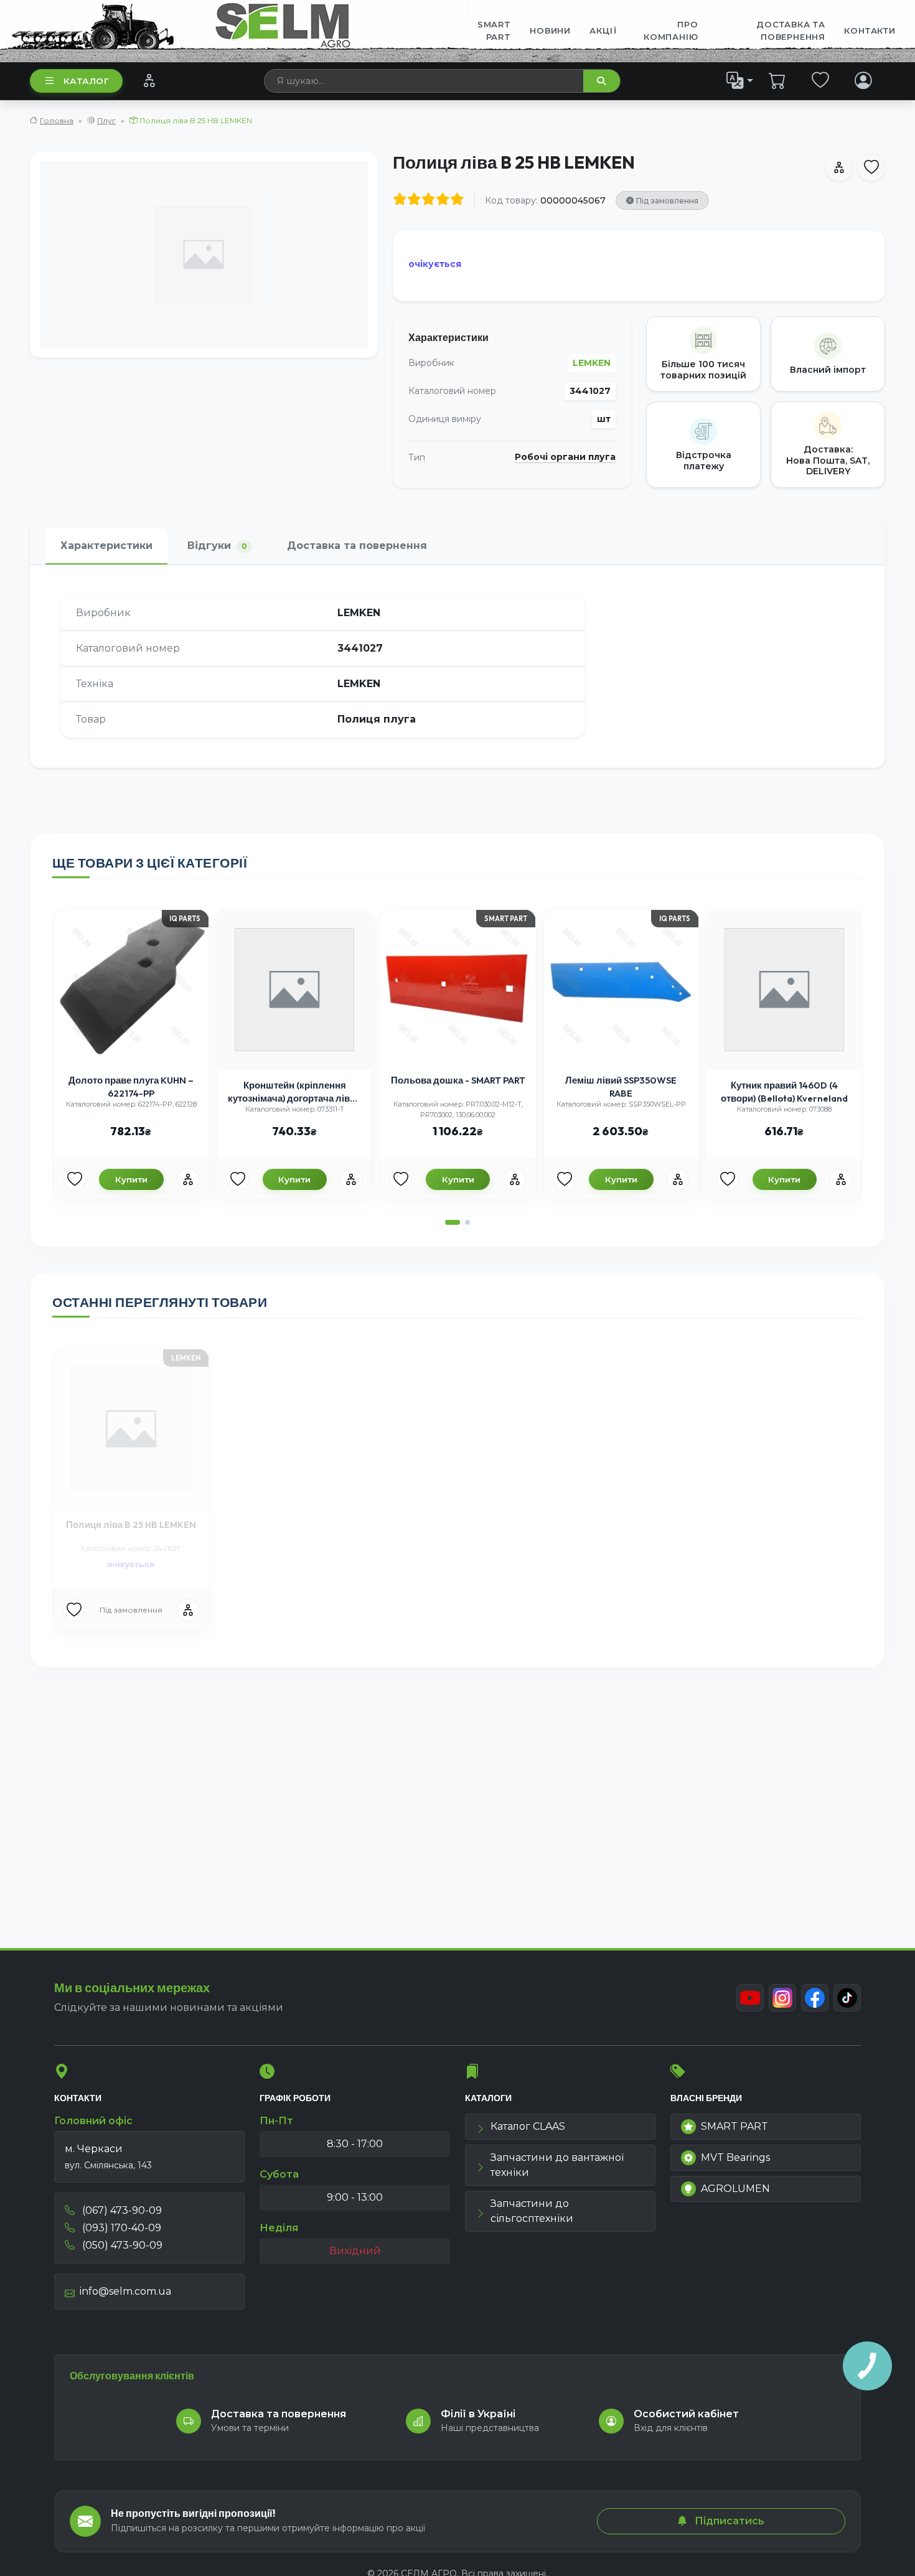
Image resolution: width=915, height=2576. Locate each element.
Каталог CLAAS (528, 2126)
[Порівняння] (149, 80)
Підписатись (728, 2521)
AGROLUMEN (735, 2189)
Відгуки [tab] (217, 546)
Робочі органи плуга (565, 457)
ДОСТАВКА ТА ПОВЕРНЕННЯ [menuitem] (791, 30)
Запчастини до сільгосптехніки (532, 2211)
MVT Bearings (735, 2157)
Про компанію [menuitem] (671, 30)
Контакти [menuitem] (870, 30)
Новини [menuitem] (550, 30)
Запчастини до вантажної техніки (557, 2165)
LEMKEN (592, 363)
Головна (57, 120)
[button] (453, 1222)
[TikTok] (847, 1998)
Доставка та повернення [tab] (357, 546)
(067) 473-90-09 (121, 2210)
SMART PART (734, 2126)
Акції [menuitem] (603, 30)
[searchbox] (424, 81)
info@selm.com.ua (125, 2291)
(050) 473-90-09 (121, 2245)
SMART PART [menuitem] (494, 30)
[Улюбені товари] (821, 80)
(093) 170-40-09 (120, 2228)
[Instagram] (782, 1998)
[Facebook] (815, 1998)
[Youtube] (750, 1998)
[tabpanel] (457, 666)
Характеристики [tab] (106, 546)
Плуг (106, 120)
